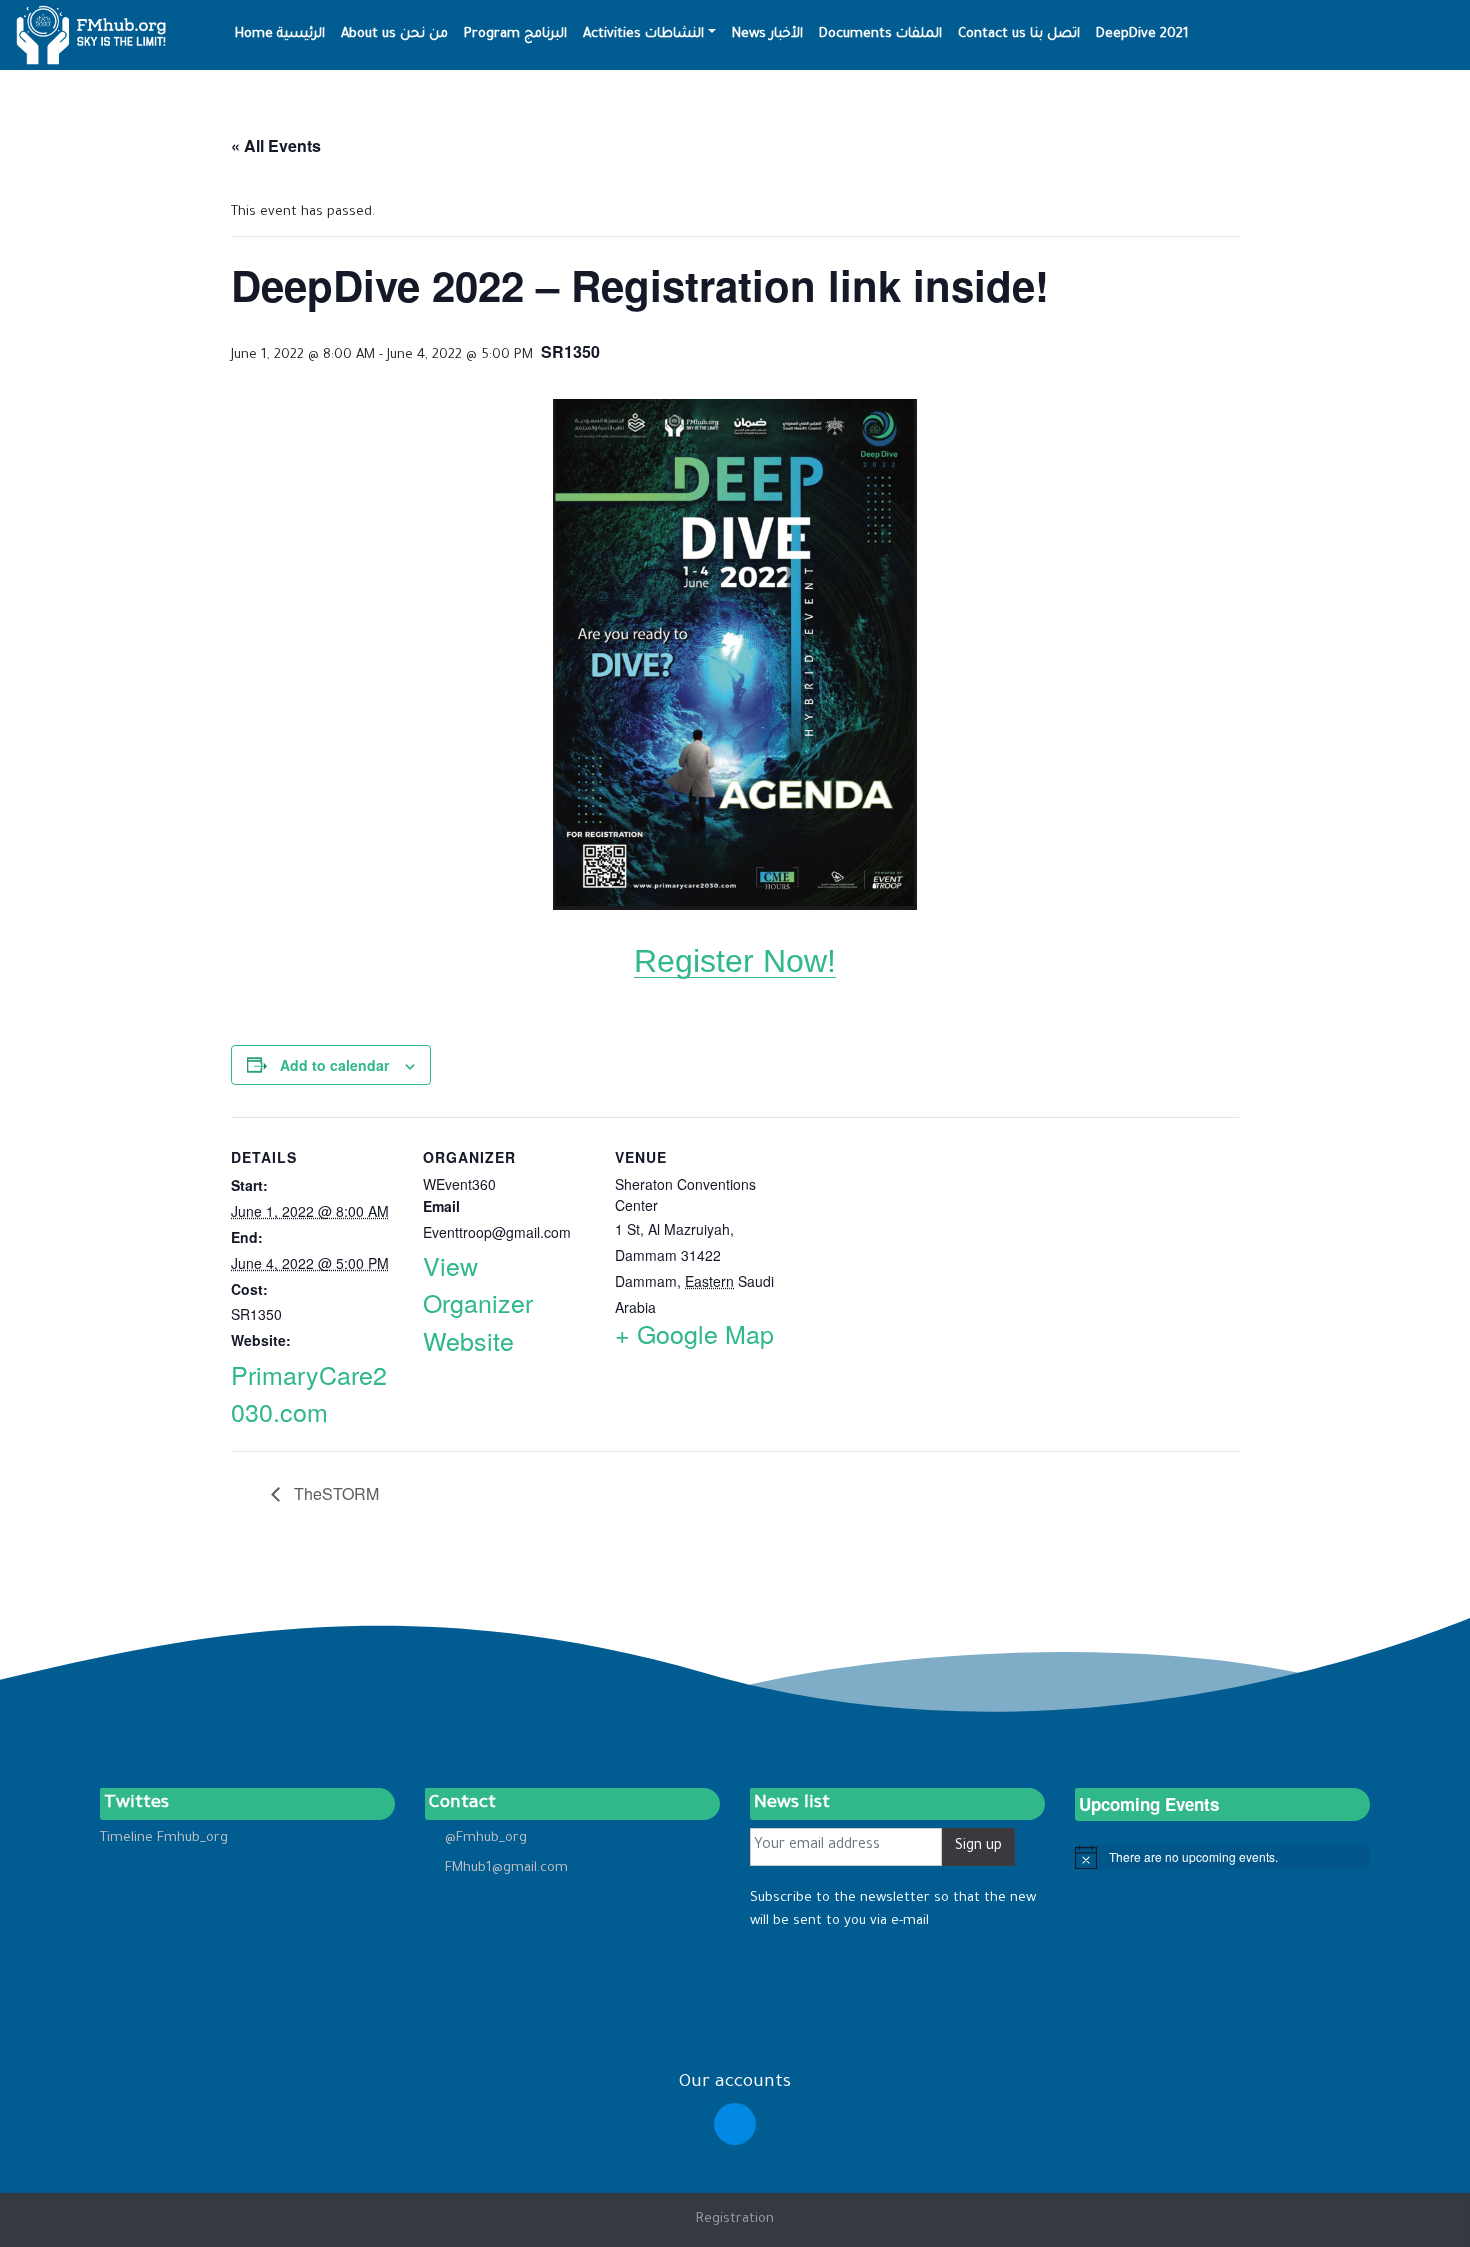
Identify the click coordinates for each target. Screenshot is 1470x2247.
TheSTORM (334, 1493)
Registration (735, 2219)
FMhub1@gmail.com (506, 1868)
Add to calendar (334, 1065)
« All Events (276, 145)
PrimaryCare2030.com (309, 1393)
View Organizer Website (478, 1302)
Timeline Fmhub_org (164, 1838)
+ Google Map (694, 1333)
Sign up (978, 1847)
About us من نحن (394, 34)
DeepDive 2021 (1142, 34)
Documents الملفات (880, 34)
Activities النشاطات (643, 34)
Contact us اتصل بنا (1019, 34)
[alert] (1222, 1857)
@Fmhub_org (486, 1838)
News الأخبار (767, 34)
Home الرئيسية (280, 34)
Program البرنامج (515, 34)
